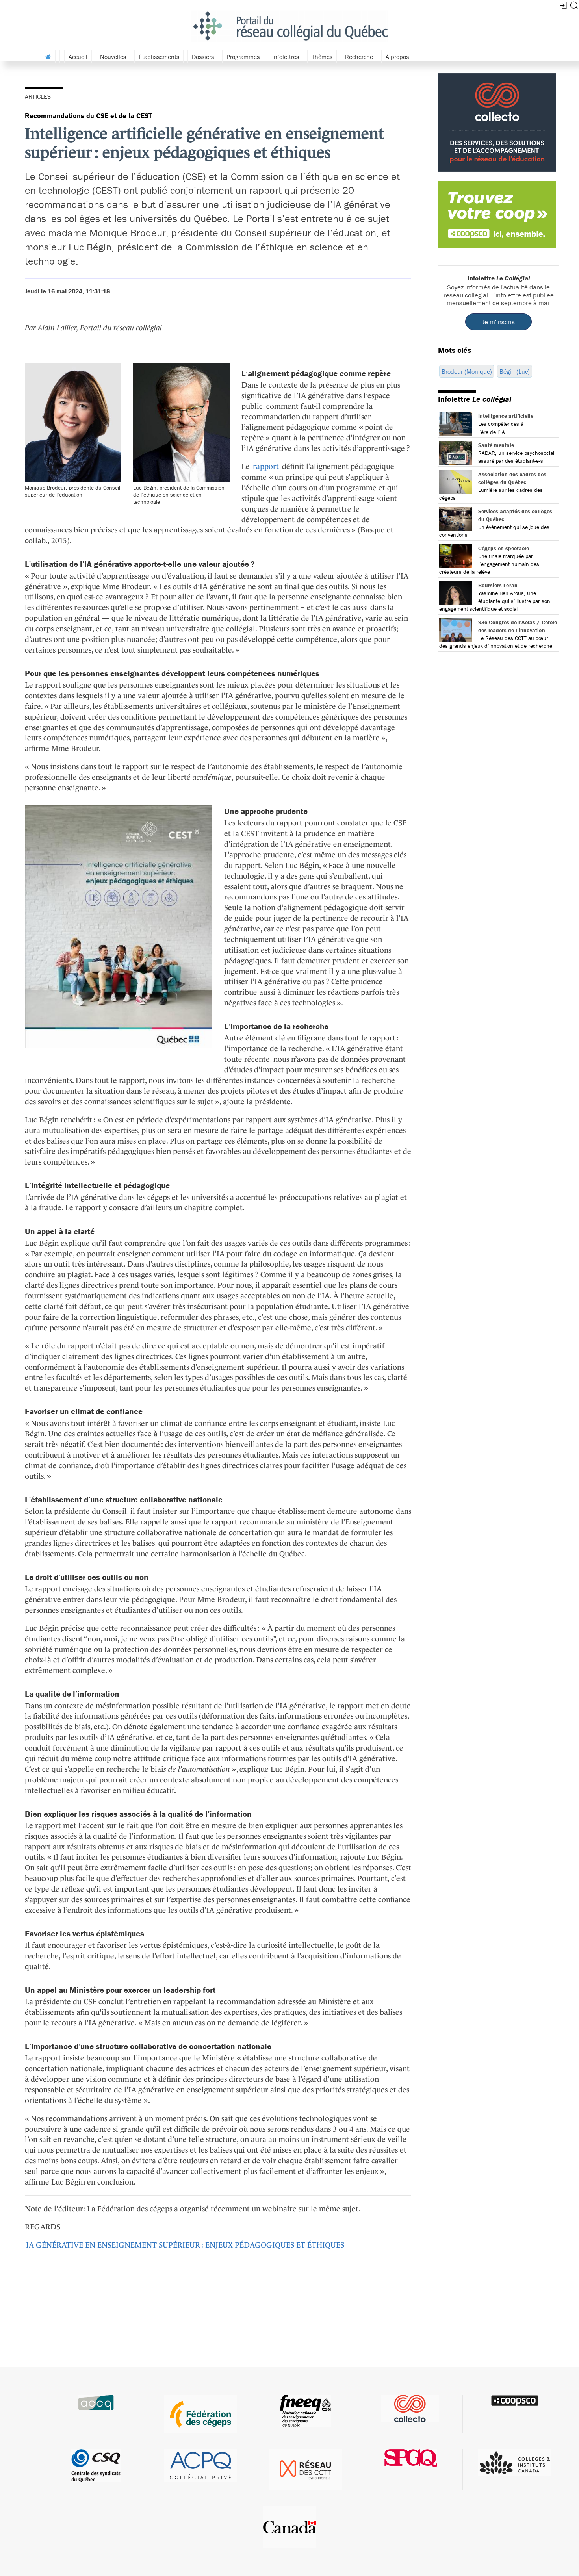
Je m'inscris (498, 322)
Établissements (159, 57)
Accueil (78, 57)
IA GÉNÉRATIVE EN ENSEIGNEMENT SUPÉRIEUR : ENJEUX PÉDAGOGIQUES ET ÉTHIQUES (185, 2245)
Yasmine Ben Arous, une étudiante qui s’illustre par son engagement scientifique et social (495, 601)
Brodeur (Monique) (467, 371)
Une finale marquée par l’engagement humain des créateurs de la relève (489, 564)
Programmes (243, 57)
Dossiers (203, 57)
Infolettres (286, 57)
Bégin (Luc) (515, 371)
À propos (397, 57)
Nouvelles (113, 57)
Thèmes (322, 57)
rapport (266, 466)
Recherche (359, 57)
